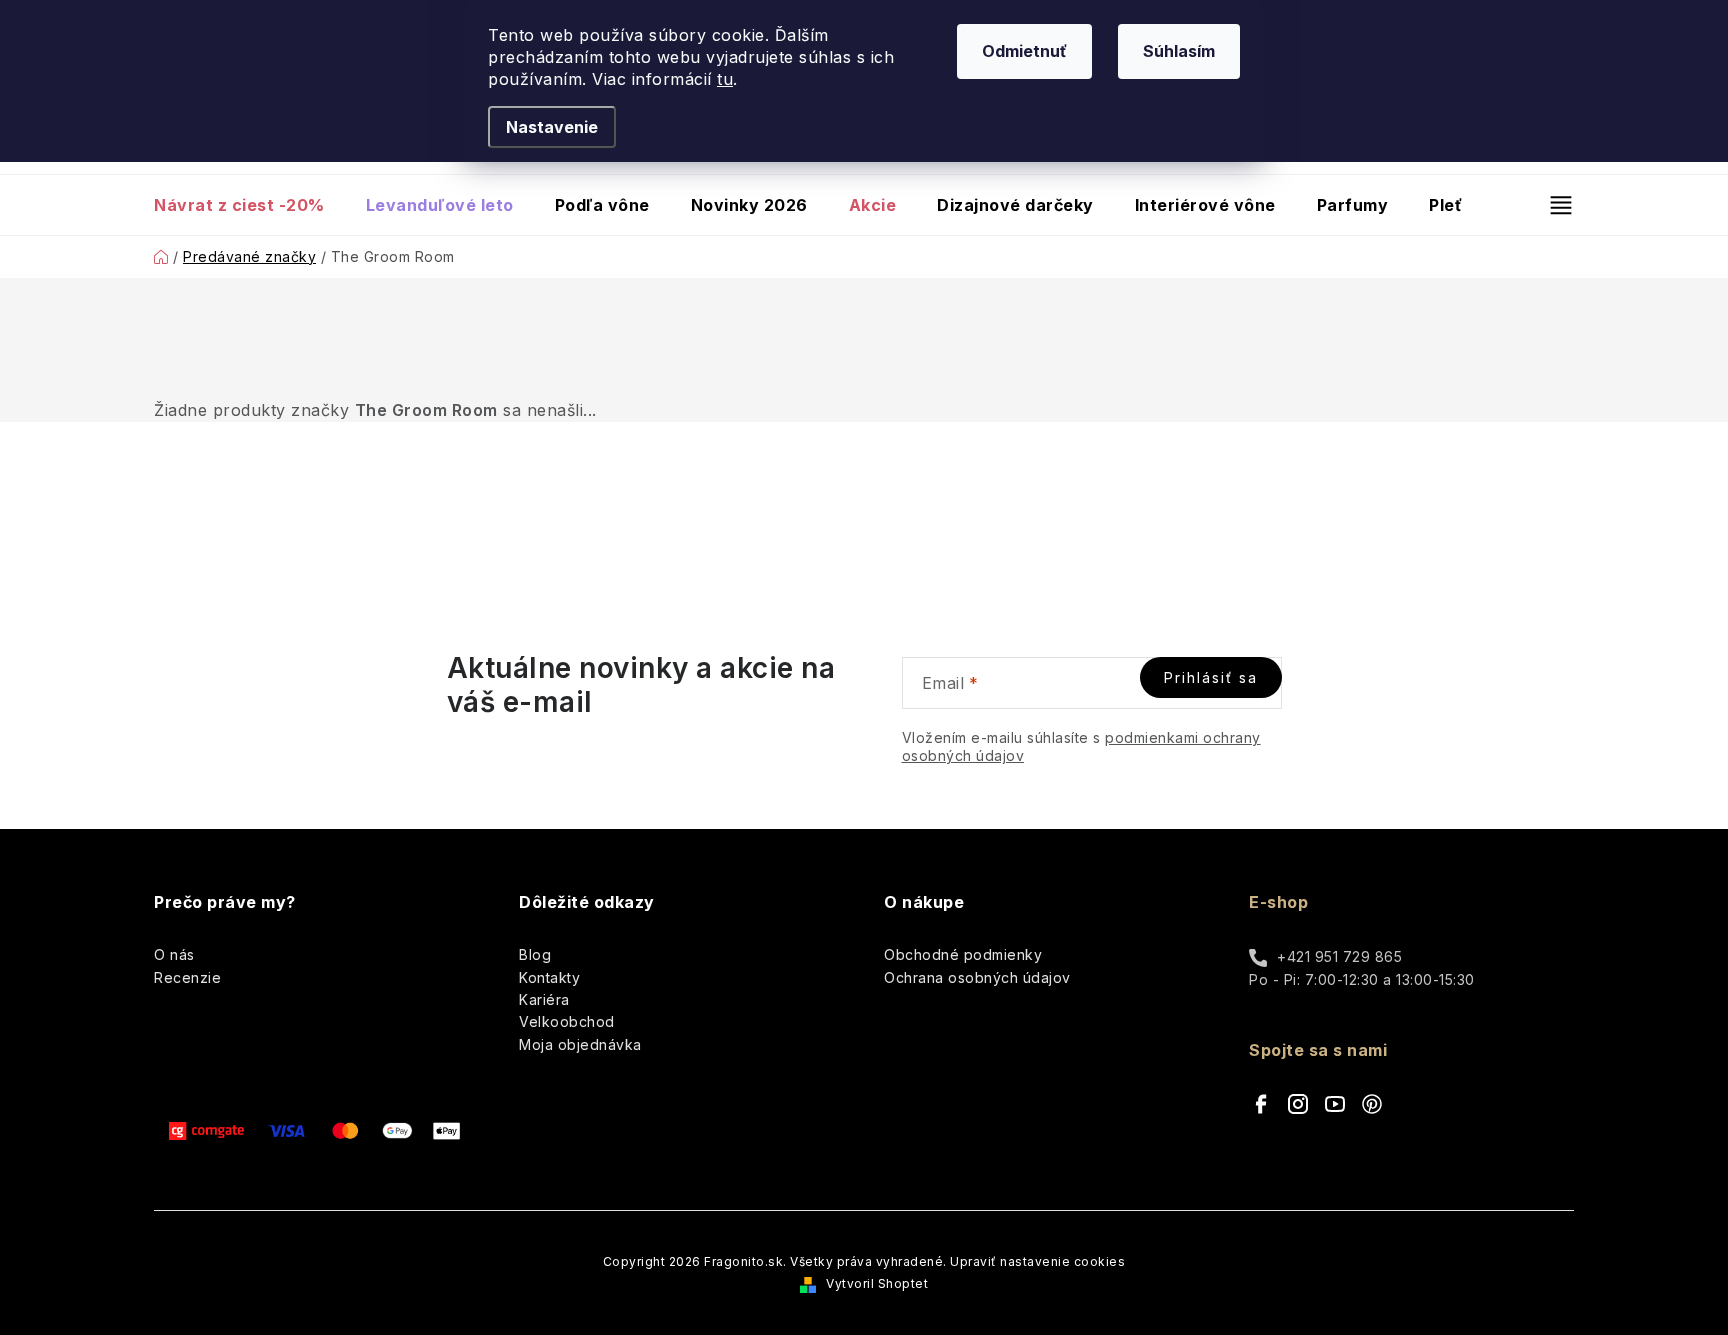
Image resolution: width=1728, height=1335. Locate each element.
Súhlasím (1179, 51)
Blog (535, 954)
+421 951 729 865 (1339, 956)
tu (725, 79)
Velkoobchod (567, 1021)
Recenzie (187, 977)
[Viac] (1552, 205)
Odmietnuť (1024, 51)
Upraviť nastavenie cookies (1037, 1261)
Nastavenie (552, 127)
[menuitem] (249, 205)
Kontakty (549, 977)
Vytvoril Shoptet (877, 1283)
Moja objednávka (580, 1044)
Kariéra (544, 999)
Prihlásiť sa (1211, 677)
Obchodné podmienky (963, 954)
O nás (174, 954)
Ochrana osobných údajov (977, 977)
